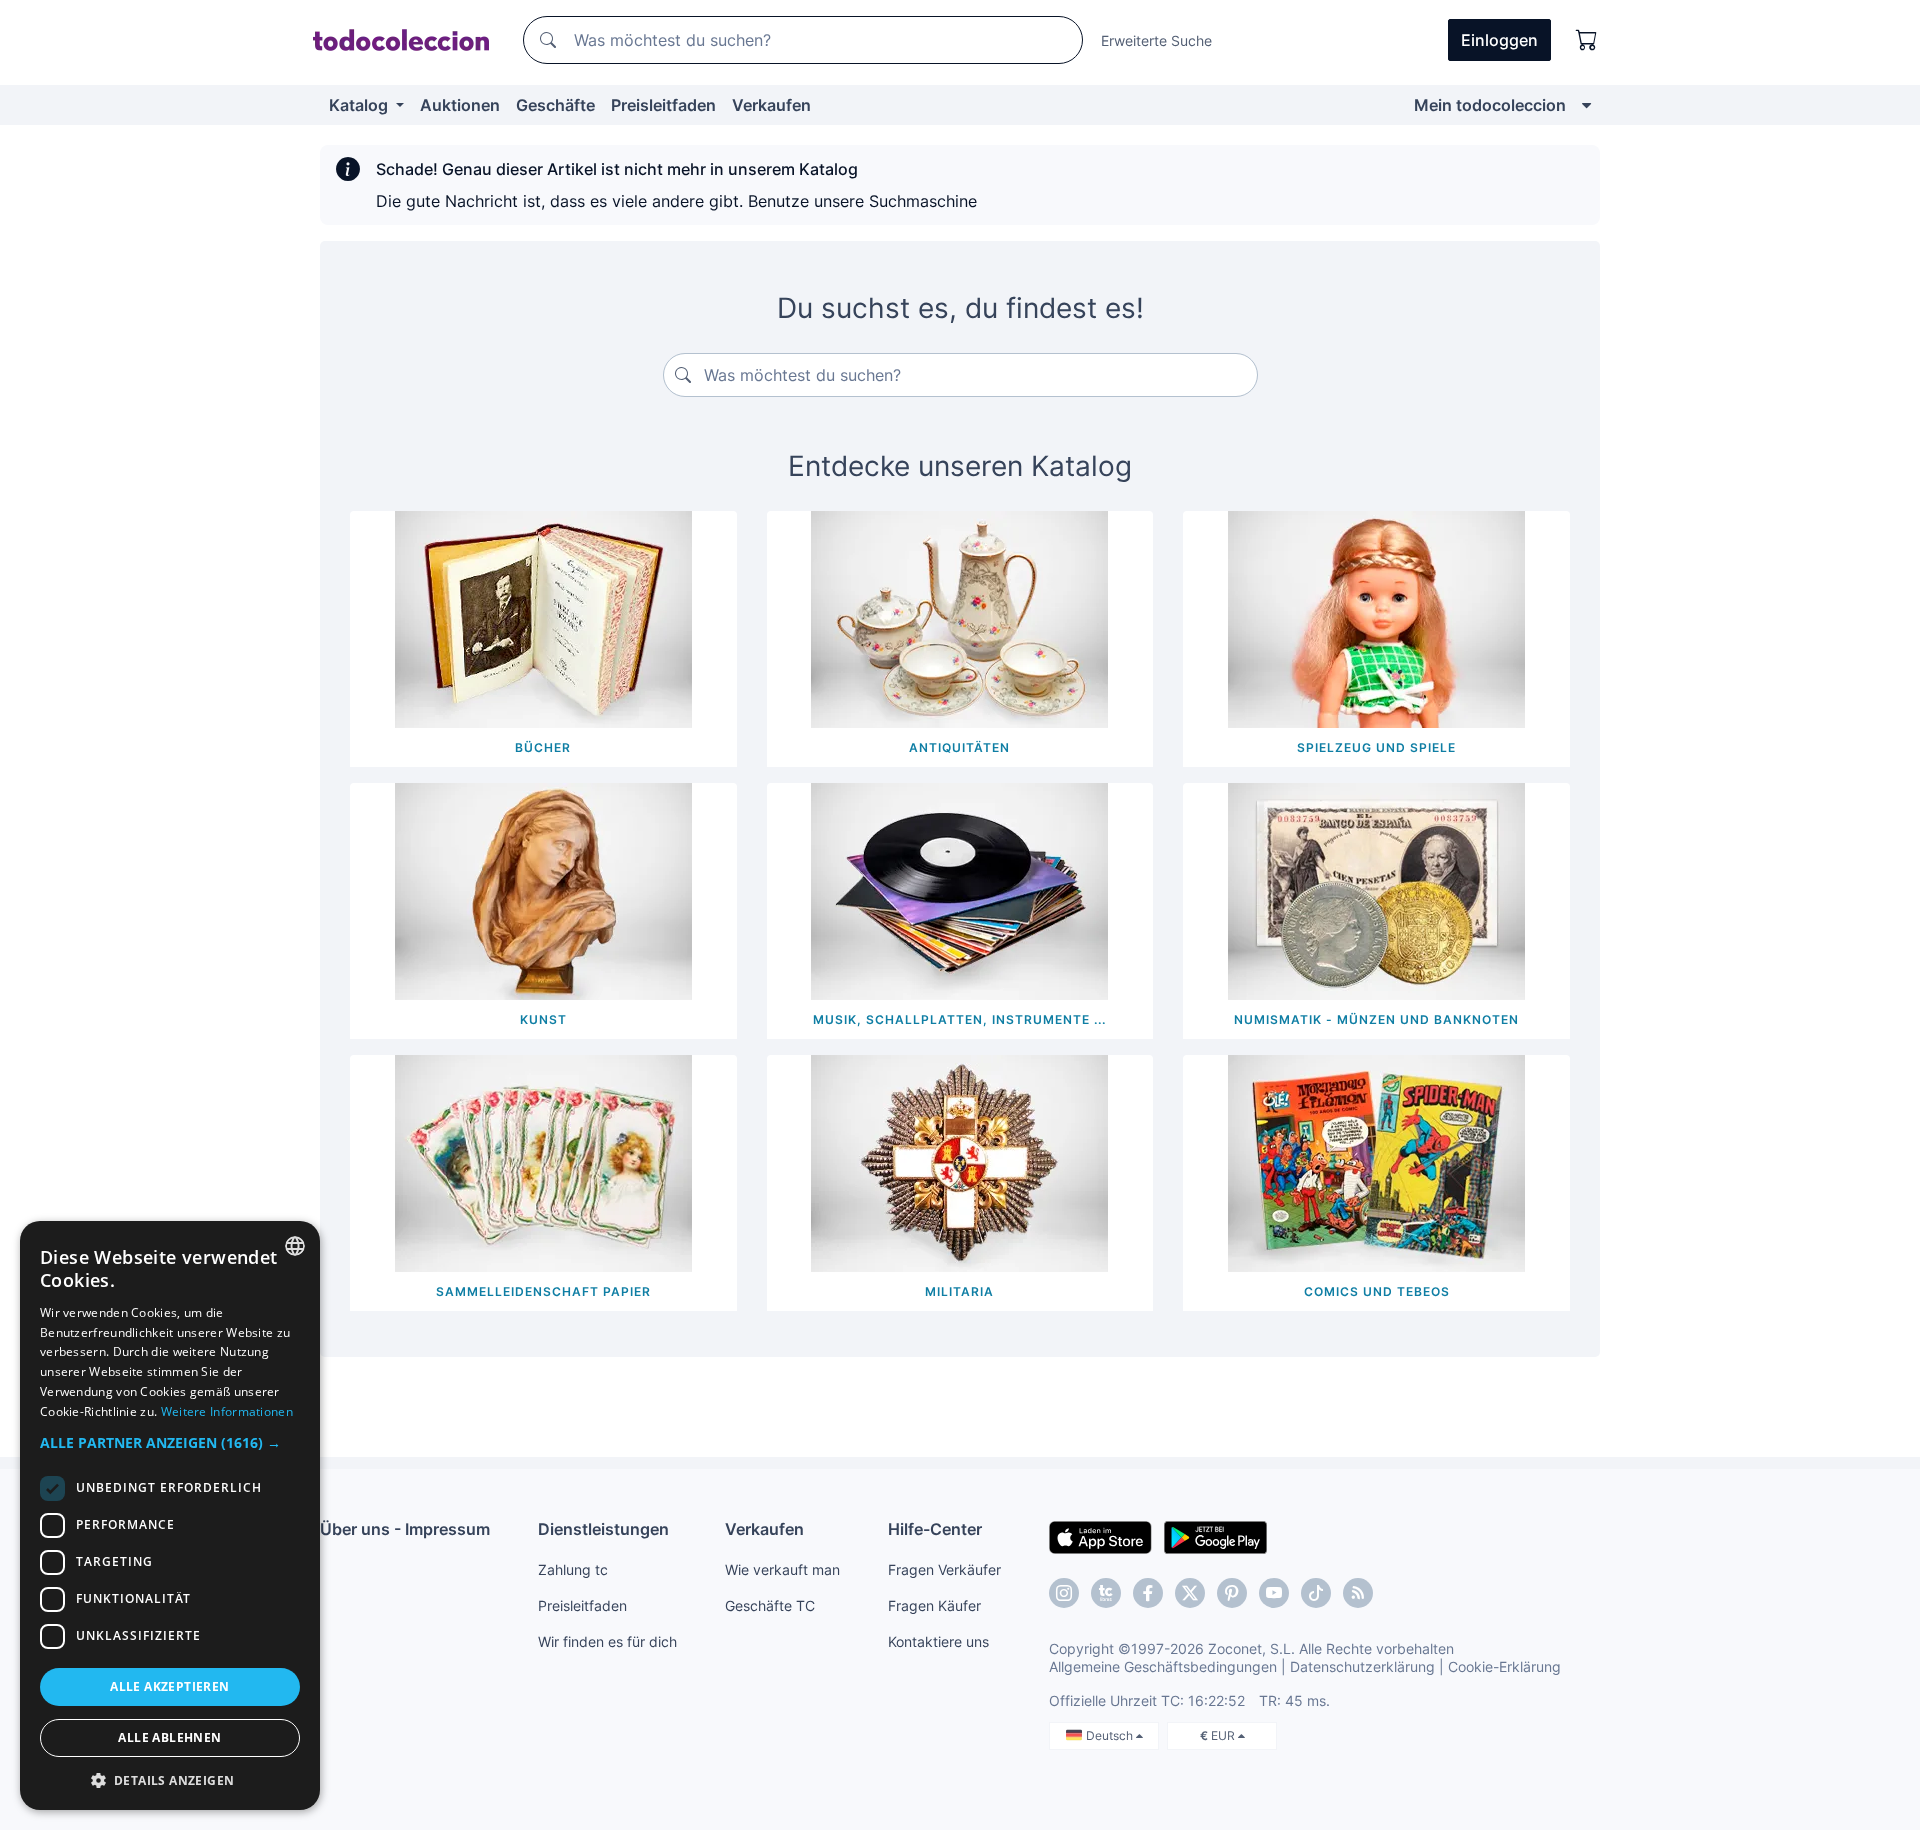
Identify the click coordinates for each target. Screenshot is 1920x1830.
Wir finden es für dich (607, 1641)
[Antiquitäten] (959, 618)
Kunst (543, 1019)
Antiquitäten (959, 747)
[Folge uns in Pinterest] (1232, 1593)
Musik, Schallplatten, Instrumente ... (959, 1019)
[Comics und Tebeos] (1376, 1162)
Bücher (543, 747)
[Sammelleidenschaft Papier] (543, 1162)
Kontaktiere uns (938, 1641)
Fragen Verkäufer (944, 1569)
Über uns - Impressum (405, 1529)
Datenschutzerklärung (1362, 1666)
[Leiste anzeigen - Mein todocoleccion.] (1586, 105)
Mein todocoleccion (1490, 105)
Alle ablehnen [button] (169, 1737)
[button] (170, 1442)
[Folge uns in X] (1190, 1593)
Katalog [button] (360, 105)
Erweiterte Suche (1156, 40)
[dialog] (170, 1515)
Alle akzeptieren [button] (169, 1686)
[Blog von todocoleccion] (1358, 1593)
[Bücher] (543, 618)
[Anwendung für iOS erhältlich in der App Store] (1100, 1536)
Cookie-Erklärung (1504, 1666)
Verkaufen (771, 105)
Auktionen (460, 105)
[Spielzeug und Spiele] (1376, 618)
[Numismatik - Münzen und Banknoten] (1376, 890)
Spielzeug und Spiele (1376, 747)
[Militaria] (959, 1162)
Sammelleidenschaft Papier (543, 1291)
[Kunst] (543, 890)
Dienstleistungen (603, 1529)
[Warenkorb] (1587, 40)
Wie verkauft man (782, 1569)
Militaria (959, 1291)
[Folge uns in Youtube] (1274, 1593)
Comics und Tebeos (1377, 1291)
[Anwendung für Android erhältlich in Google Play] (1215, 1536)
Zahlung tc (573, 1569)
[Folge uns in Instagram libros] (1106, 1593)
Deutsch (1111, 1735)
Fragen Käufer (934, 1605)
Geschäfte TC (770, 1605)
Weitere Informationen (227, 1411)
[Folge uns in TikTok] (1316, 1593)
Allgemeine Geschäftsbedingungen (1163, 1666)
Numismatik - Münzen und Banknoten (1376, 1019)
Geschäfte (555, 105)
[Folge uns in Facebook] (1148, 1593)
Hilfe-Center (935, 1529)
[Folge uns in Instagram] (1064, 1593)
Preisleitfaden (663, 105)
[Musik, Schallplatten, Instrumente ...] (959, 890)
